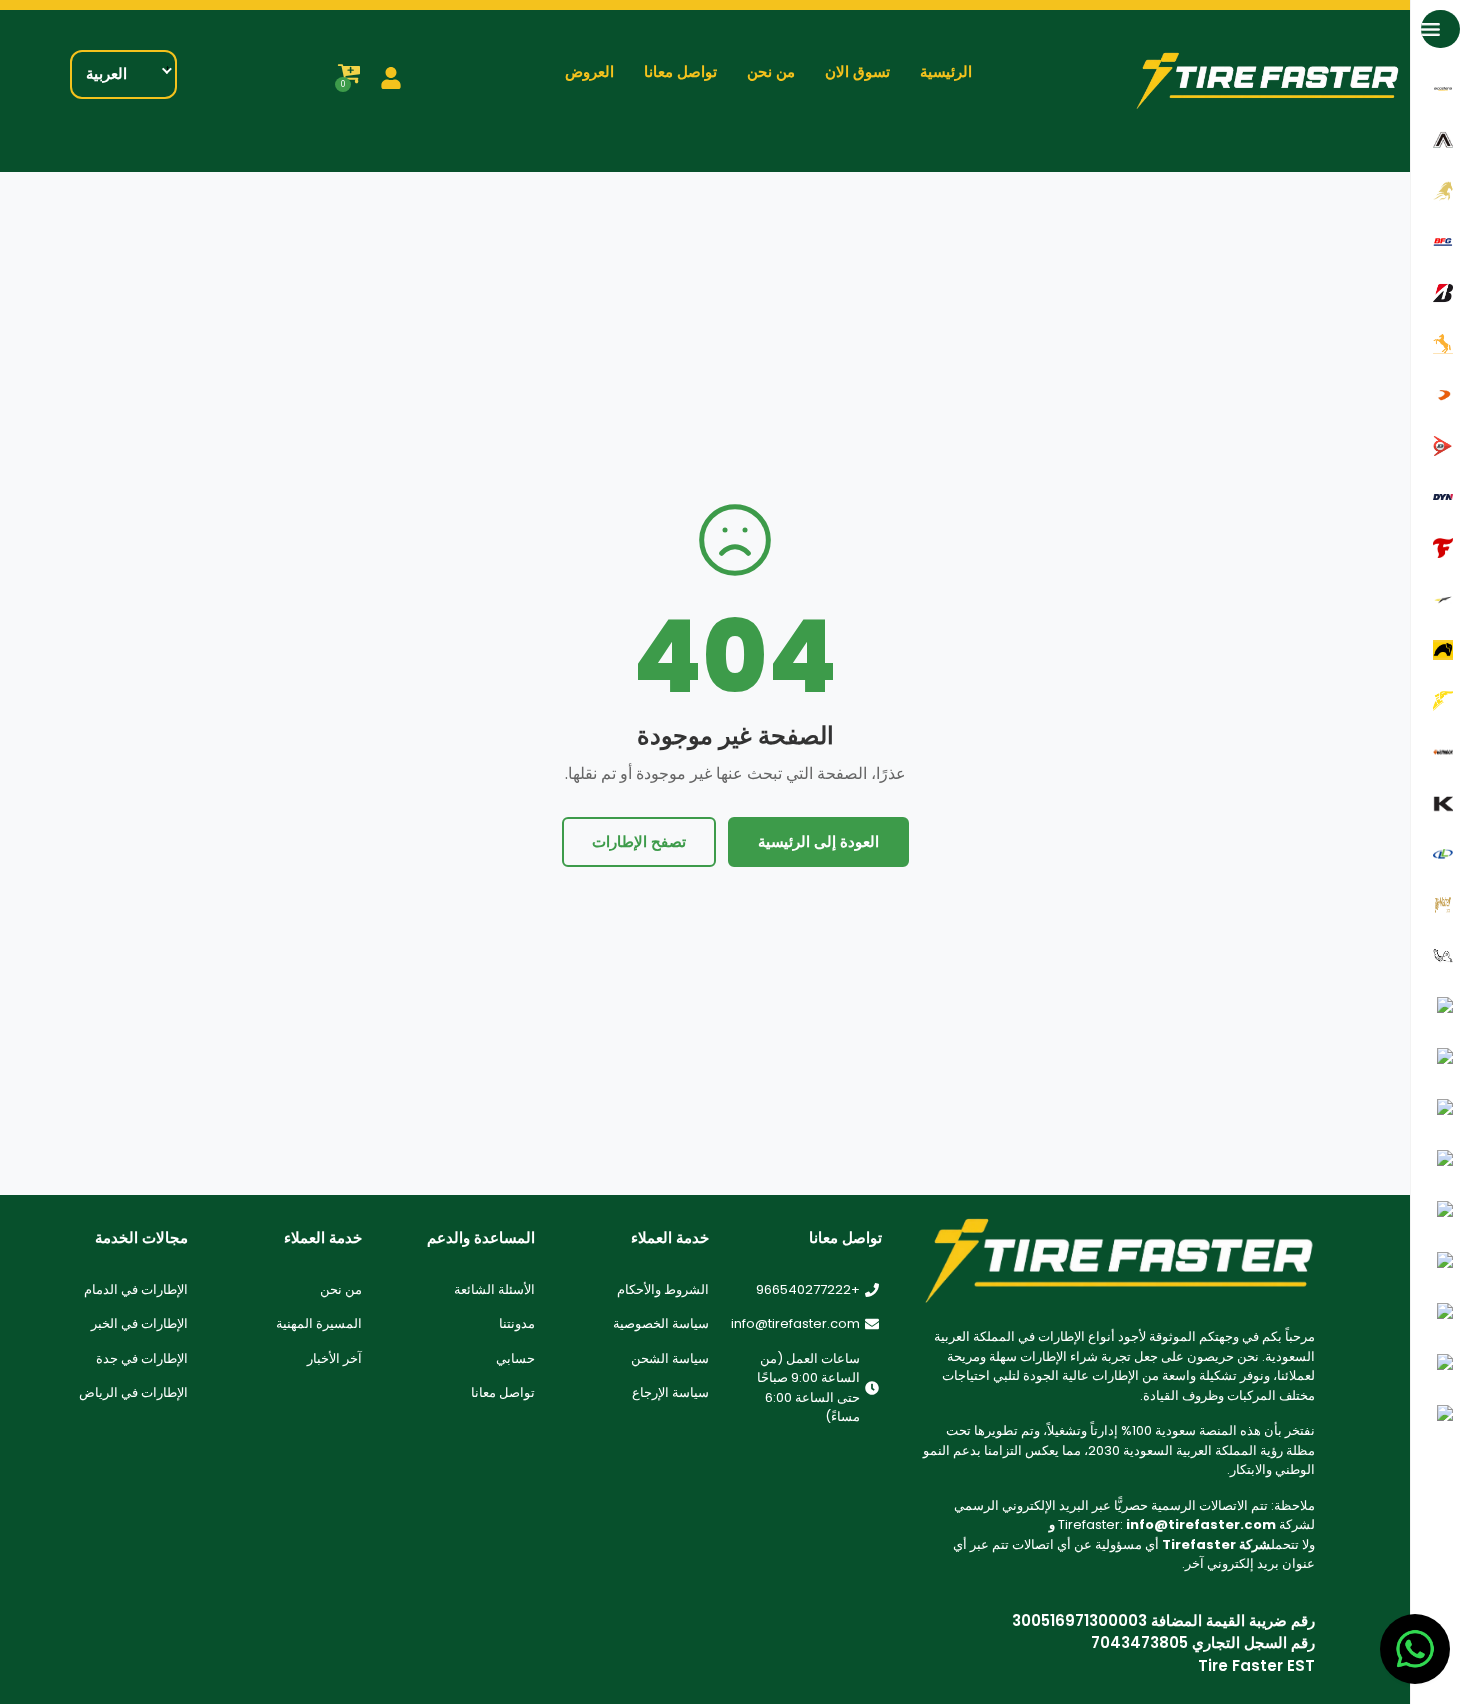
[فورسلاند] (1440, 598)
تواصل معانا (680, 72)
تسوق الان (857, 72)
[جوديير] (1440, 700)
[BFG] (1440, 241)
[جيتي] (1440, 649)
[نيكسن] (1440, 1006)
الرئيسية (946, 72)
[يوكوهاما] (1440, 1414)
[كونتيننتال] (1440, 343)
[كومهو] (1440, 802)
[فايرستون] (1440, 547)
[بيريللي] (1440, 1057)
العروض (589, 72)
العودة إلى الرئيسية (818, 841)
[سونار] (1440, 1210)
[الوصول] (1440, 190)
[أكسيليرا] (1440, 88)
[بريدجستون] (1440, 292)
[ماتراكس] (1440, 904)
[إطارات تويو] (1440, 1312)
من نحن (771, 72)
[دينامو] (1440, 496)
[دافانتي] (1440, 394)
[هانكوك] (1440, 751)
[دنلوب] (1440, 445)
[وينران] (1440, 1363)
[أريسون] (1440, 139)
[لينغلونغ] (1440, 853)
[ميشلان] (1440, 955)
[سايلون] (1440, 1159)
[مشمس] (1440, 1261)
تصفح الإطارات (639, 841)
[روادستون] (1440, 1108)
